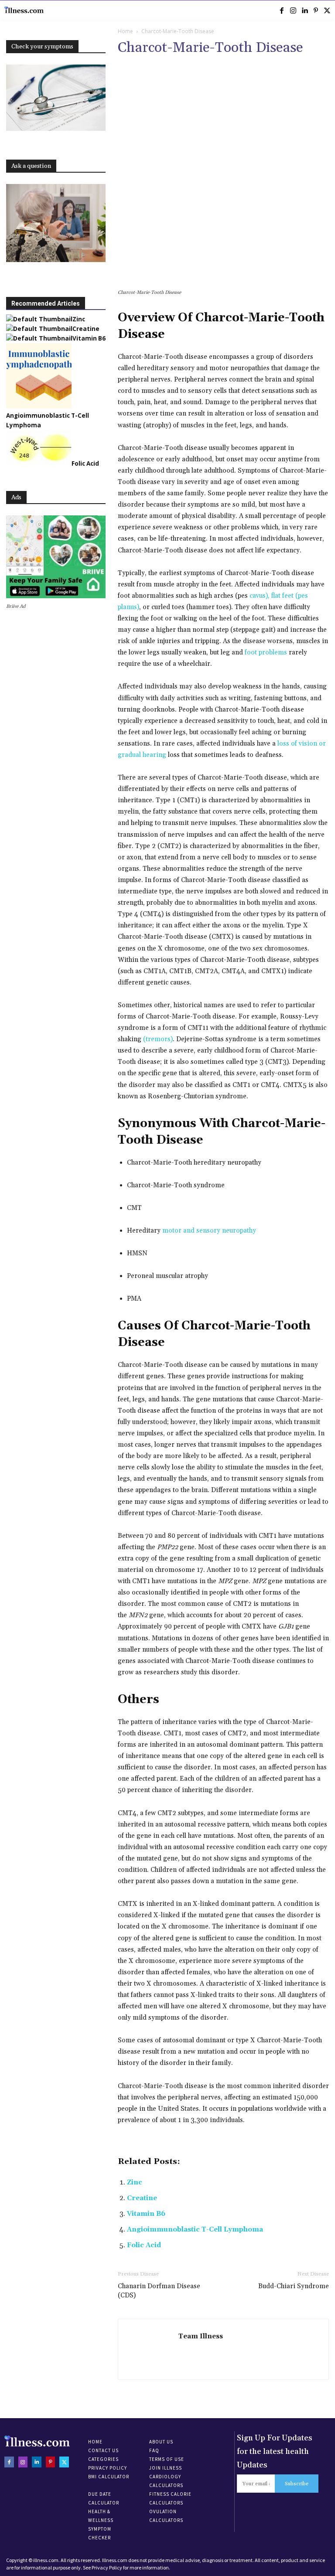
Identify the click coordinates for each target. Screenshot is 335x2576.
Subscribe (297, 2484)
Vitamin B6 (146, 2214)
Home (125, 31)
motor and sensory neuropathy (209, 1231)
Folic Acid (144, 2245)
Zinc (135, 2182)
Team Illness (201, 2336)
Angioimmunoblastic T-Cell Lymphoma (195, 2230)
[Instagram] (293, 10)
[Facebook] (282, 10)
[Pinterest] (316, 10)
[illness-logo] (24, 10)
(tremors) (158, 1039)
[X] (327, 10)
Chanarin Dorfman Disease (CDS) (159, 2291)
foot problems (266, 653)
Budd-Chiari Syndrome (294, 2286)
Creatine (142, 2198)
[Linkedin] (304, 10)
